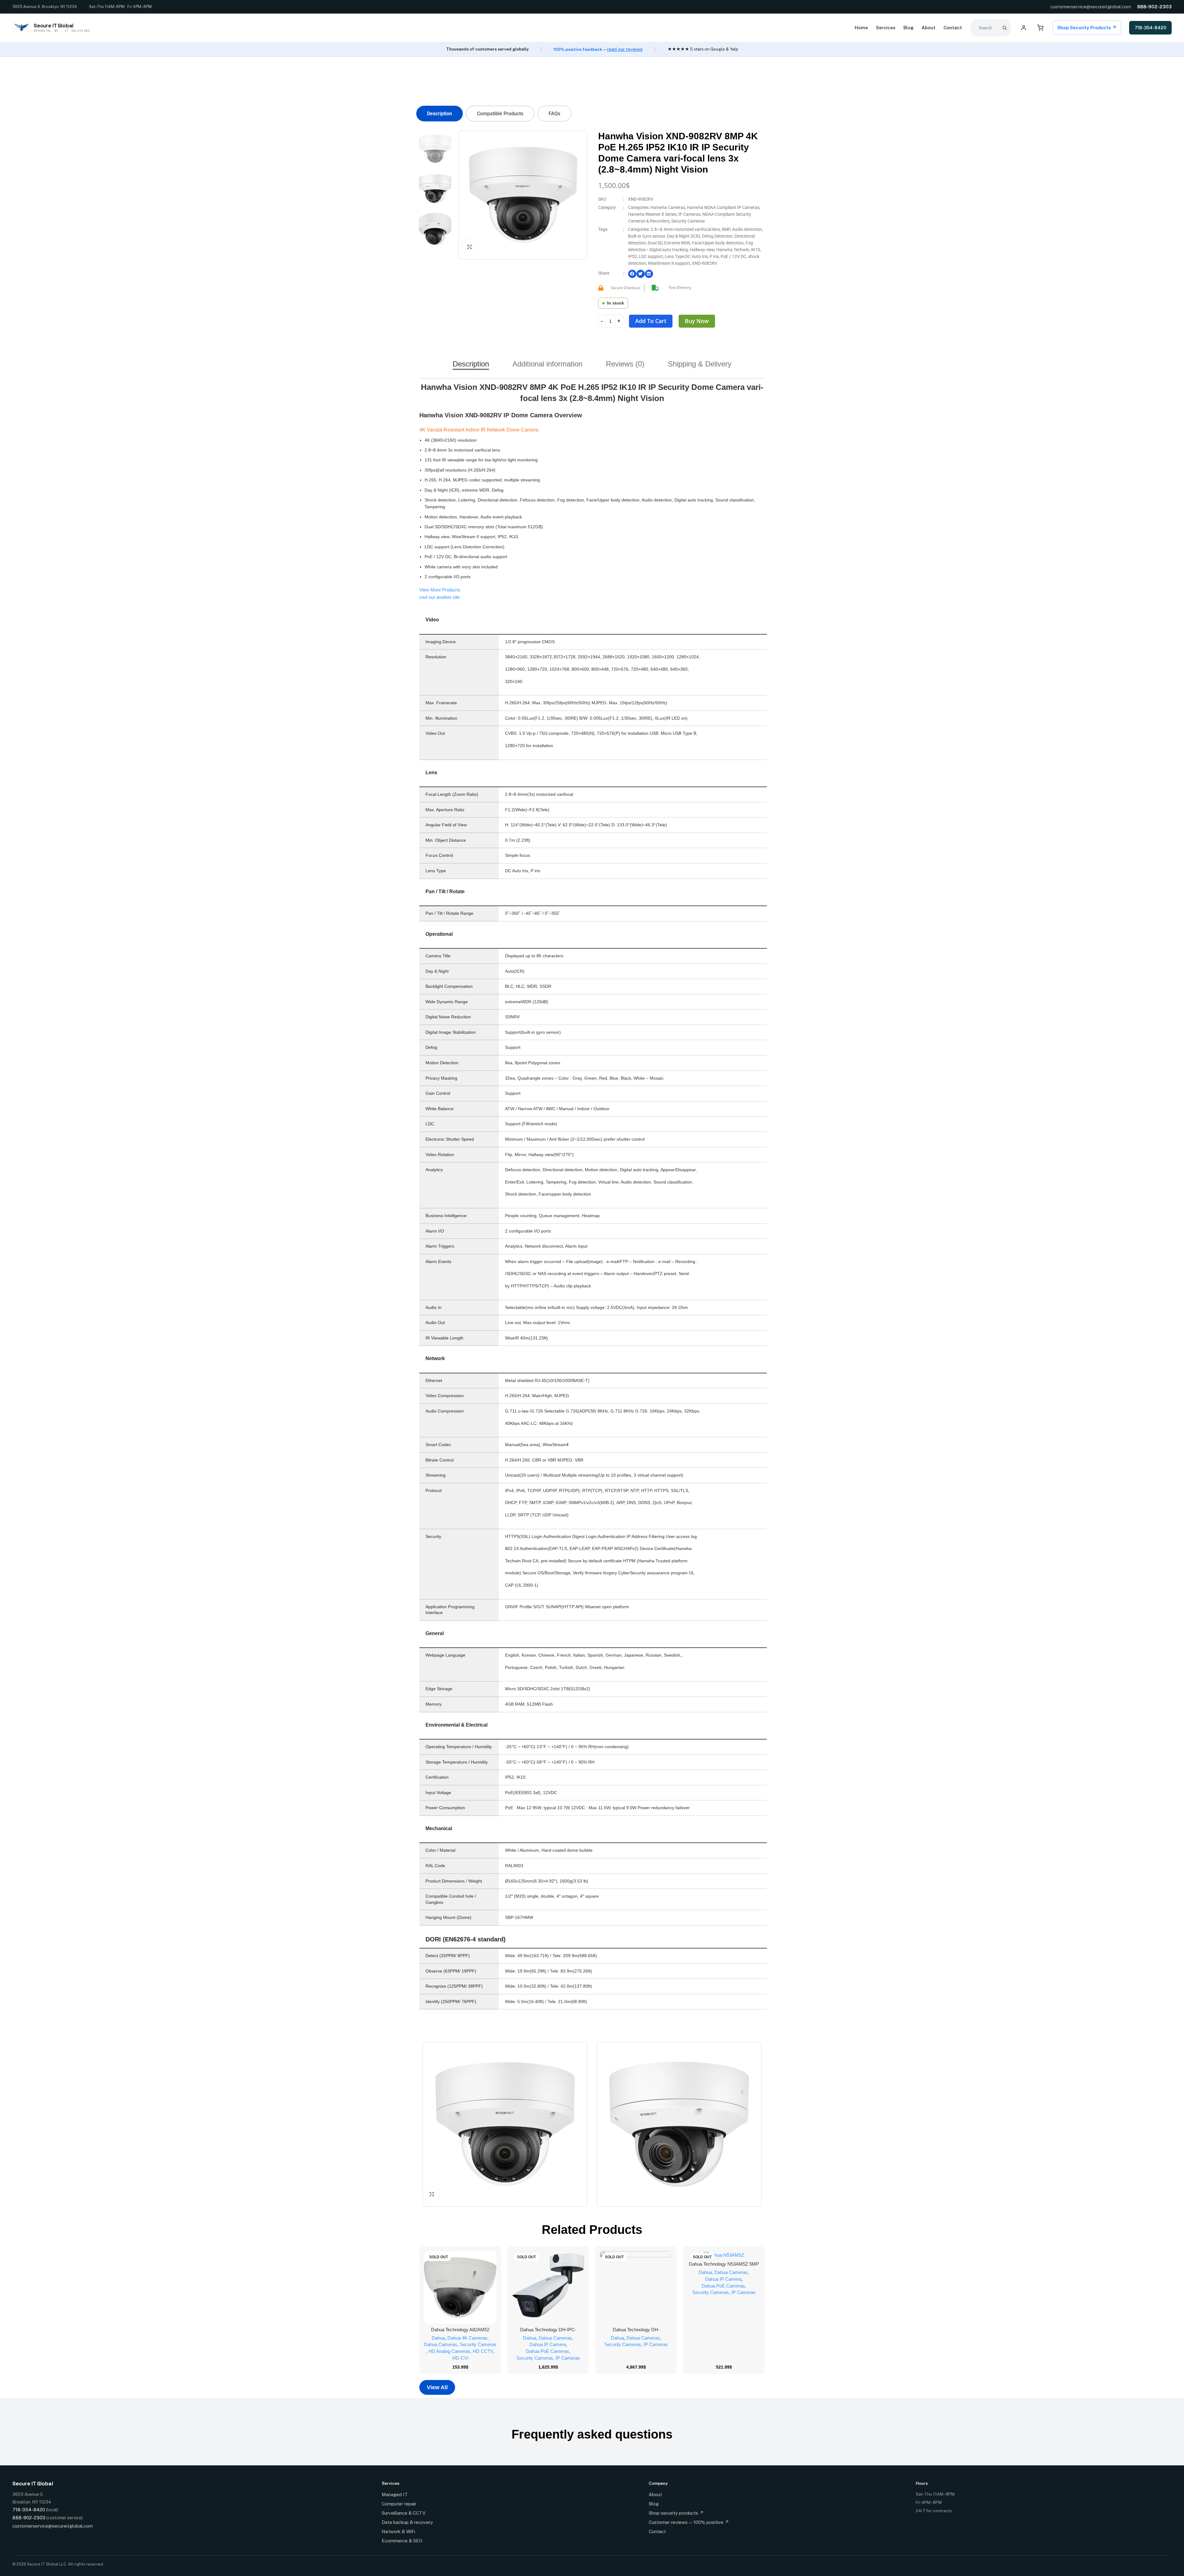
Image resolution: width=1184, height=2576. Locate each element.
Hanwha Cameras (668, 207)
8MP (726, 229)
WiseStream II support (669, 263)
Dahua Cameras (441, 2344)
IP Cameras (689, 214)
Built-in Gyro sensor (647, 236)
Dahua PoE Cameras (548, 2351)
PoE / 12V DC (733, 256)
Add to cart (651, 321)
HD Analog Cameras (449, 2351)
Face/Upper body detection (718, 243)
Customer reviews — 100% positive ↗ (689, 2522)
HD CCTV (483, 2351)
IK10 (756, 250)
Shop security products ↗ (676, 2513)
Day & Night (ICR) (684, 236)
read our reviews (625, 49)
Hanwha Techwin (733, 250)
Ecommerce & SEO (402, 2541)
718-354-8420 (1150, 28)
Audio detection (747, 229)
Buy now (697, 321)
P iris (714, 256)
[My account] (1024, 28)
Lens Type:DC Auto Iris (686, 256)
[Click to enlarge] (469, 247)
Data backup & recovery (407, 2522)
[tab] (440, 114)
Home (861, 28)
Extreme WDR (677, 243)
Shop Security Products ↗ (1087, 28)
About (929, 28)
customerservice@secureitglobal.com (1091, 7)
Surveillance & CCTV (404, 2513)
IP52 (633, 256)
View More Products (440, 590)
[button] (632, 274)
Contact (953, 28)
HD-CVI (460, 2358)
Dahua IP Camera (548, 2344)
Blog (909, 28)
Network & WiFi (398, 2531)
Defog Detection (717, 236)
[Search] (1005, 28)
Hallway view (702, 250)
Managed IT (395, 2494)
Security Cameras (688, 221)
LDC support (651, 256)
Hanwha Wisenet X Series (652, 214)
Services (886, 28)
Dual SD (655, 243)
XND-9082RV (705, 263)
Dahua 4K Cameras (467, 2338)
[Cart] (1040, 28)
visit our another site (440, 597)
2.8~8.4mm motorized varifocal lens (685, 229)
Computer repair (399, 2504)
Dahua (438, 2338)
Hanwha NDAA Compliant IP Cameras (723, 207)
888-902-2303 (1154, 7)
